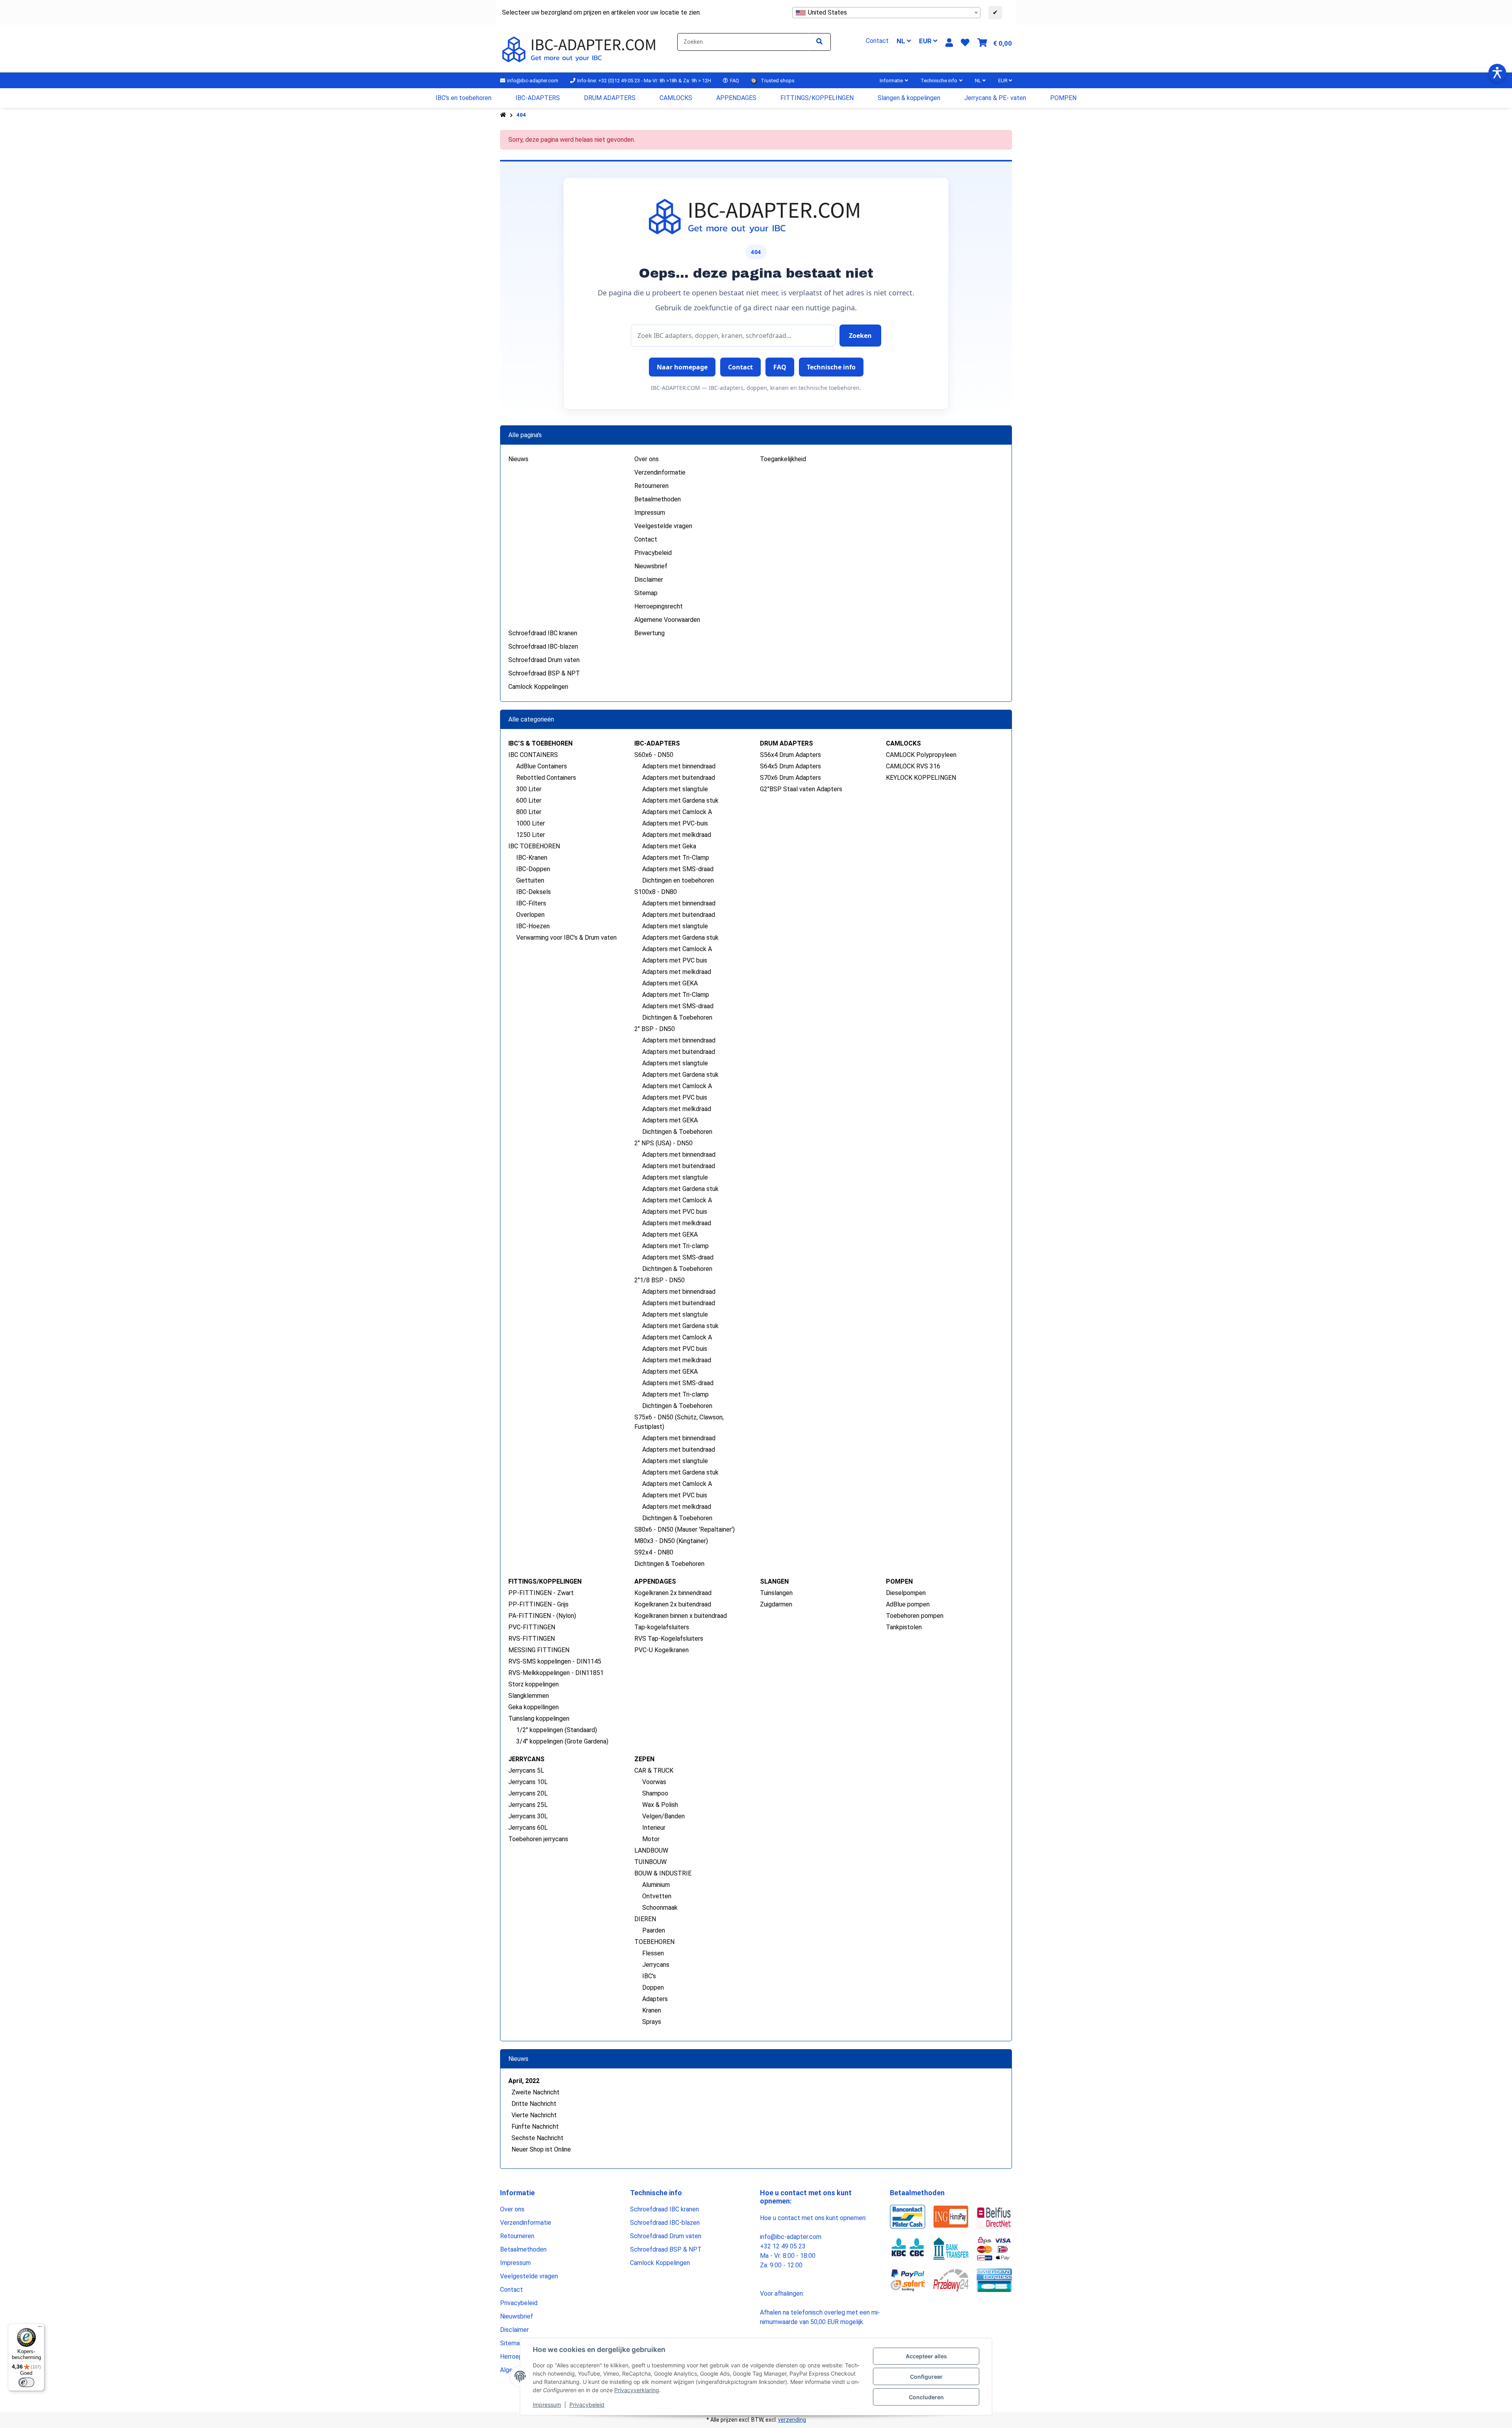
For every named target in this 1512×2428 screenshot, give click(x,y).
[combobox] (886, 13)
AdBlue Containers (542, 766)
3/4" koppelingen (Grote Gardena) (562, 1741)
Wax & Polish (660, 1805)
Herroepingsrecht (659, 606)
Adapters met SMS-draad (678, 869)
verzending (792, 2420)
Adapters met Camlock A (677, 812)
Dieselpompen (906, 1593)
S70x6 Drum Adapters (790, 778)
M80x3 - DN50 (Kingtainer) (671, 1541)
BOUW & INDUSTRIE (663, 1873)
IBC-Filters (531, 903)
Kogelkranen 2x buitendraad (673, 1604)
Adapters (655, 1999)
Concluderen (926, 2397)
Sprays (652, 2022)
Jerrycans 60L (528, 1828)
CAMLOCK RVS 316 (913, 766)
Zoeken (860, 336)
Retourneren (651, 486)
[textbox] (886, 13)
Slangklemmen (529, 1696)
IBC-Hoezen (533, 926)
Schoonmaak (660, 1908)
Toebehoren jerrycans (538, 1839)
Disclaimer (649, 580)
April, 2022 (524, 2081)
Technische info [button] (831, 367)
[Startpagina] (503, 115)
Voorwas (654, 1782)
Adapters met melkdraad (677, 835)
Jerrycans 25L (528, 1805)
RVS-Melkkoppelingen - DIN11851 (556, 1673)
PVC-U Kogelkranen (661, 1650)
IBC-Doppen (533, 869)
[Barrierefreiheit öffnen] (1497, 73)
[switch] (26, 2382)
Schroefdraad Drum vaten (544, 660)
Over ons (647, 459)
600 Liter (529, 800)
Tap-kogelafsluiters (662, 1627)
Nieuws (518, 459)
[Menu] (40, 2328)
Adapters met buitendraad (679, 778)
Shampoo (655, 1793)
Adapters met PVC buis (675, 960)
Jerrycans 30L (528, 1816)
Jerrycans (656, 1965)
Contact (646, 539)
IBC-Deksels (534, 892)
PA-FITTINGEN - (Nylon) (542, 1616)
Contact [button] (740, 367)
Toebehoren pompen (915, 1616)
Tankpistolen (904, 1627)
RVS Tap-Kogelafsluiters (669, 1639)
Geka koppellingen (534, 1707)
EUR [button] (926, 41)
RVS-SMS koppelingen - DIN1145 (555, 1661)
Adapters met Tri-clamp (675, 1246)
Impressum (547, 2405)
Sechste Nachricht (537, 2138)
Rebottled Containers (546, 778)
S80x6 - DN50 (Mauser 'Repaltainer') (685, 1529)
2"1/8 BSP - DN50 (660, 1280)
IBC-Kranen (532, 858)
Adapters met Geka (669, 846)
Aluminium (656, 1885)
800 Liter (529, 812)
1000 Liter (531, 823)
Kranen (652, 2010)
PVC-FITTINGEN (532, 1627)
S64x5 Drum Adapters (790, 766)
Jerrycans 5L (526, 1770)
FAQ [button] (780, 367)
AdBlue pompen (908, 1604)
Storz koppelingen (534, 1684)
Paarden (654, 1930)
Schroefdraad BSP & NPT (544, 673)
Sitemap (646, 593)
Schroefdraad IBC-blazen (543, 646)
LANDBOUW (651, 1850)
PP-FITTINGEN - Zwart (541, 1593)
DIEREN (645, 1919)
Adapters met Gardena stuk (680, 800)
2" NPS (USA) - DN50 (663, 1143)
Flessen (653, 1953)
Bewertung (649, 633)
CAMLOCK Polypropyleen (921, 755)
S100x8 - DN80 (656, 892)
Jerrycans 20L (528, 1793)
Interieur (654, 1828)
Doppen (653, 1987)
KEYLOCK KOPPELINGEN (921, 778)
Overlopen (530, 915)
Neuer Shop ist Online (541, 2149)
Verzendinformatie (660, 472)
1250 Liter (531, 835)
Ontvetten (657, 1896)
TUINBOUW (650, 1862)
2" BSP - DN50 (655, 1029)
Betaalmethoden (658, 499)
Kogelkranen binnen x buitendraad (681, 1616)
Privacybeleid (587, 2405)
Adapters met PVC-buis (675, 823)
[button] (949, 43)
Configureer (926, 2377)
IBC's (649, 1976)
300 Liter (529, 789)
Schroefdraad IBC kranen (543, 633)
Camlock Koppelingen (538, 687)
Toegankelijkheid (783, 459)
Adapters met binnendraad (679, 766)
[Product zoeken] (819, 42)
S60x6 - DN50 (654, 755)
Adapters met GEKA (670, 983)
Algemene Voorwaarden (667, 620)
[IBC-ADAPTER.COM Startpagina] (580, 48)
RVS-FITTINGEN (532, 1639)
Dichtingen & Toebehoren (677, 1017)
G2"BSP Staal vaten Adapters (801, 789)
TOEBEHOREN (654, 1942)
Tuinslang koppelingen (539, 1719)
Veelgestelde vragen (663, 526)
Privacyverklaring (637, 2390)
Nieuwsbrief (651, 566)
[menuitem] (464, 98)
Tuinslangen (776, 1593)
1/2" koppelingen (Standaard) (557, 1730)
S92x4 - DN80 (654, 1552)
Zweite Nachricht (535, 2092)
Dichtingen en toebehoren (678, 880)
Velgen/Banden (663, 1816)
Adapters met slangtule (675, 789)
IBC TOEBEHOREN (534, 846)
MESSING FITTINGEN (539, 1650)
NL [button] (902, 41)
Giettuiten (530, 880)
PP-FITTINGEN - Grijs (538, 1604)
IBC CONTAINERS (533, 755)
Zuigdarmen (776, 1604)
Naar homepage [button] (682, 367)
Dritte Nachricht (534, 2104)
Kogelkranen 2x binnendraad (673, 1593)
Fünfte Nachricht (535, 2127)
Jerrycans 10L (528, 1782)
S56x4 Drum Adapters (790, 755)
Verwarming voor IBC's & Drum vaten (566, 938)
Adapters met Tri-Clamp (676, 858)
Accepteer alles (926, 2356)
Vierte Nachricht (534, 2115)
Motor (651, 1839)
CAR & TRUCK (654, 1770)
